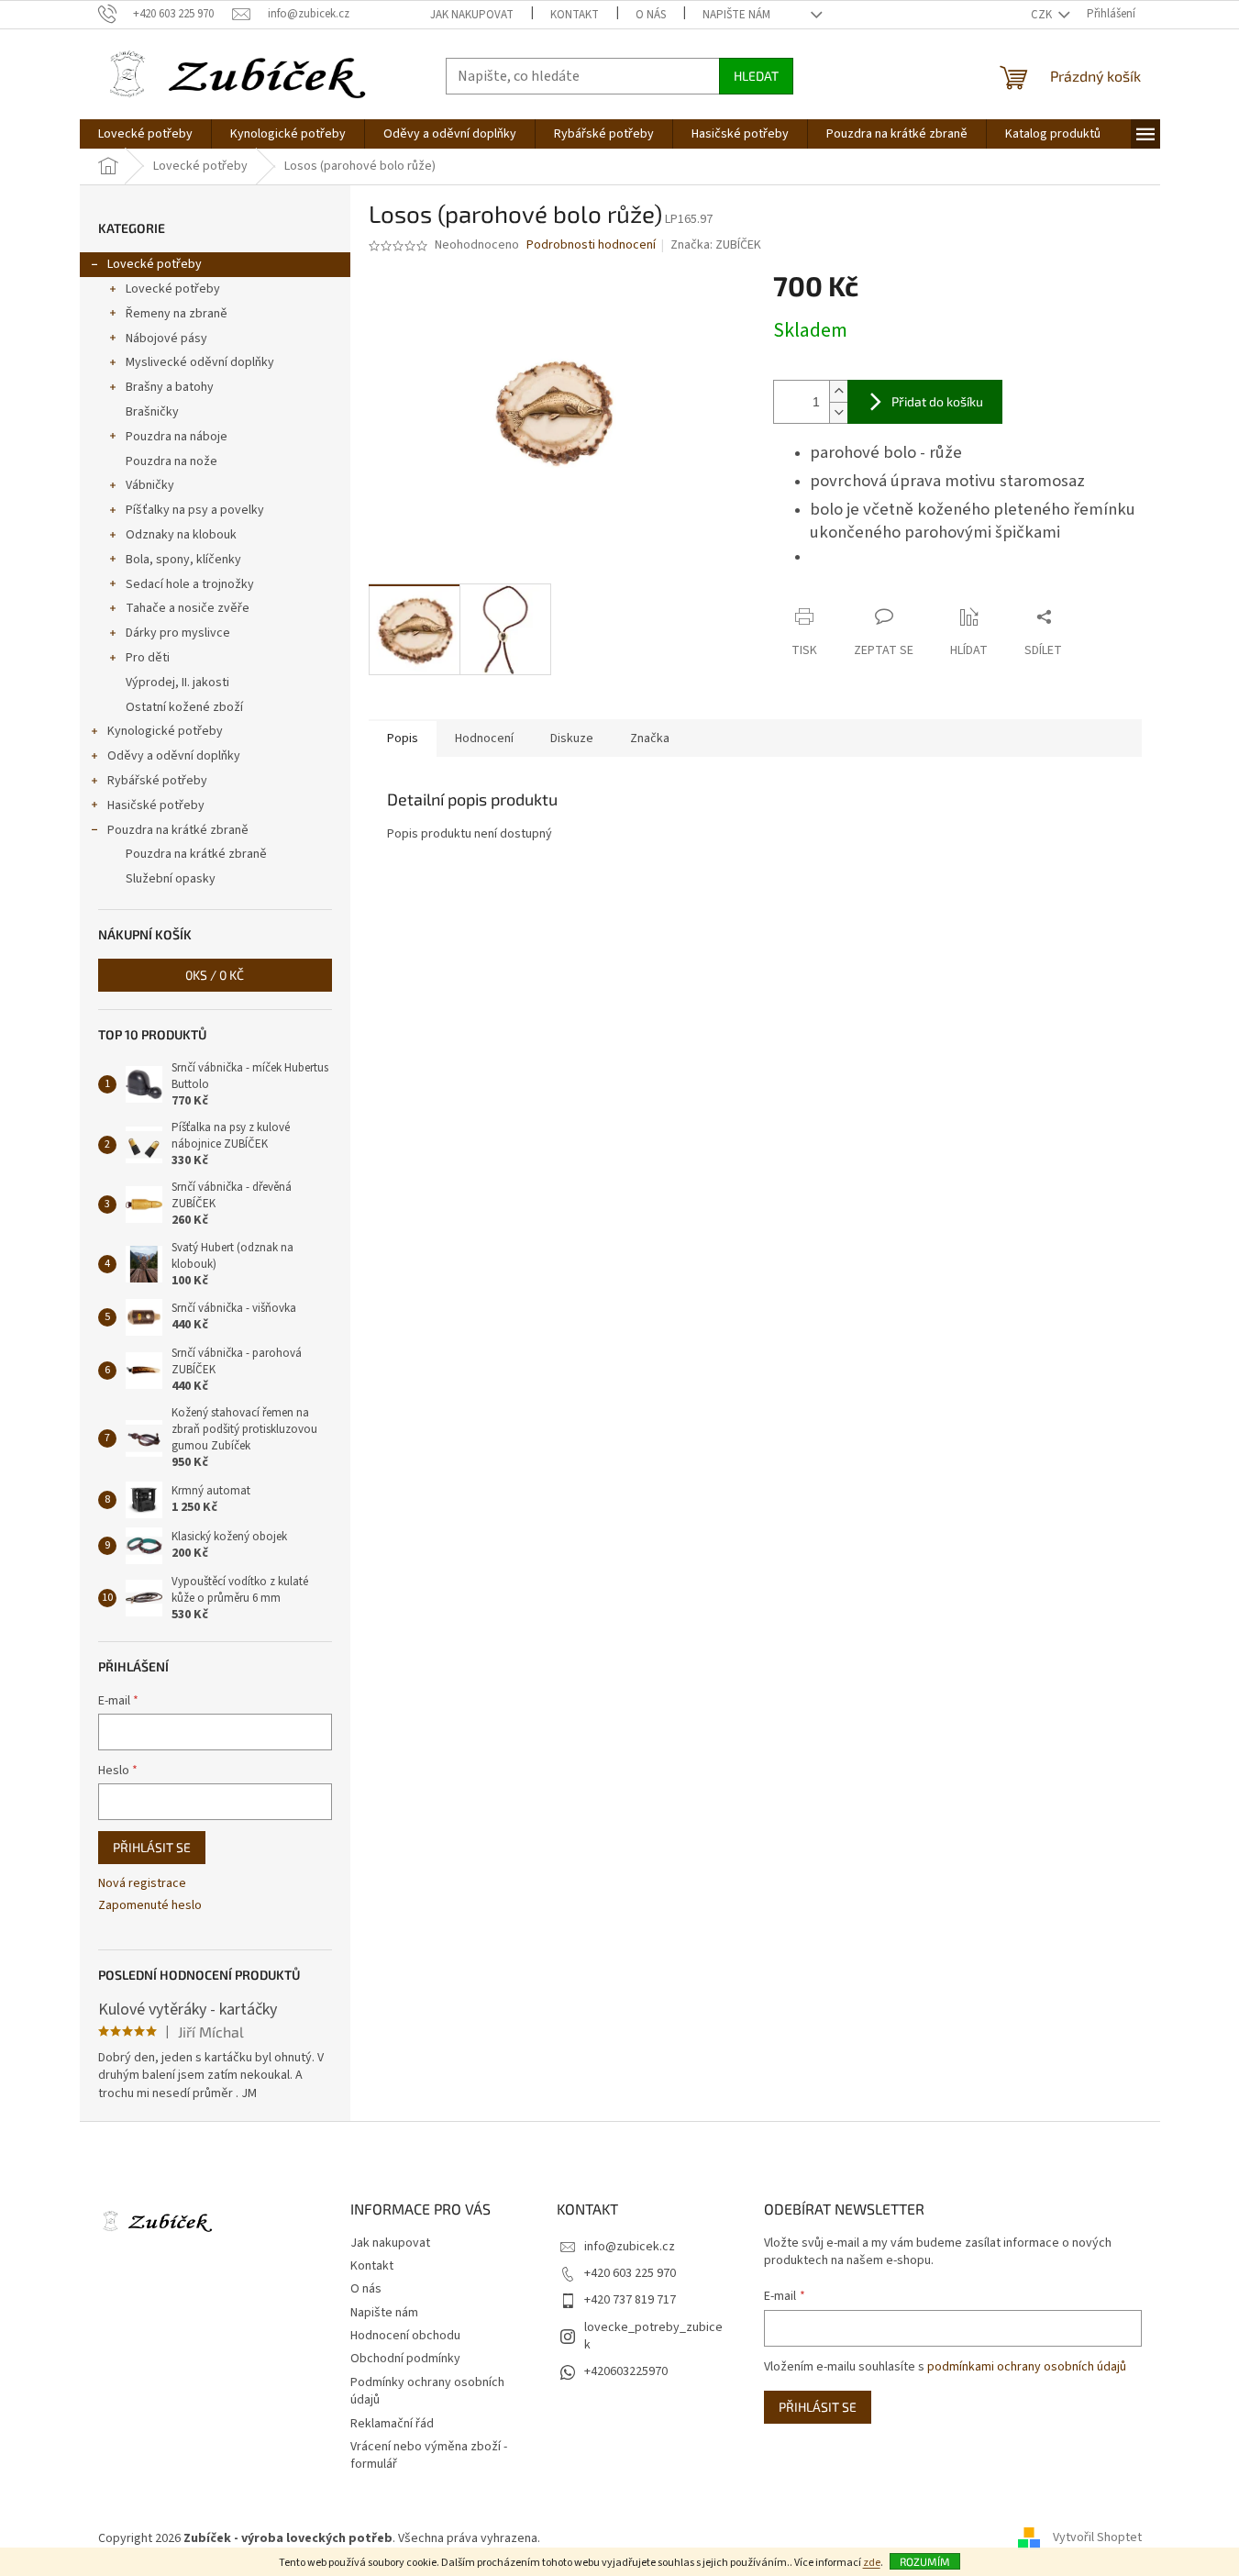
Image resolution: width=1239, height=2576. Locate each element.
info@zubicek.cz (630, 2247)
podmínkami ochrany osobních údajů (1027, 2367)
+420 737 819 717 (630, 2300)
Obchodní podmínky (405, 2359)
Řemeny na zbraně (177, 314)
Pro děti (148, 658)
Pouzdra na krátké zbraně (178, 830)
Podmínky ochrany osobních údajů (427, 2391)
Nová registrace (142, 1884)
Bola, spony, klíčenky (183, 560)
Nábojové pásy (166, 339)
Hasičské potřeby (156, 805)
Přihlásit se (152, 1847)
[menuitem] (145, 134)
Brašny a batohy (170, 387)
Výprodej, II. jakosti (177, 683)
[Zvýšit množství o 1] (838, 391)
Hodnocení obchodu (405, 2336)
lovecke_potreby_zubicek (653, 2336)
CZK (1043, 15)
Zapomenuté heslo (150, 1906)
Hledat (756, 76)
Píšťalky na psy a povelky (195, 510)
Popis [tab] (403, 738)
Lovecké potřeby (155, 264)
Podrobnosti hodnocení (591, 245)
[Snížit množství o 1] (838, 412)
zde (872, 2563)
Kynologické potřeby (165, 731)
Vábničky (150, 485)
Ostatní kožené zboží (184, 707)
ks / (215, 975)
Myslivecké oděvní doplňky (200, 362)
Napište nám (736, 15)
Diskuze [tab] (572, 738)
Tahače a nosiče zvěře (188, 608)
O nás (651, 15)
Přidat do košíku (937, 401)
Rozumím (925, 2561)
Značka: (716, 245)
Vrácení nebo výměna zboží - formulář (429, 2455)
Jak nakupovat (472, 15)
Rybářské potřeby (157, 781)
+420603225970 (626, 2371)
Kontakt (575, 15)
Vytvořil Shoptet (1097, 2538)
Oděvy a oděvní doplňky (174, 756)
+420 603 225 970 (630, 2273)
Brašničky (152, 412)
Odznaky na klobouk (181, 535)
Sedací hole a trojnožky (190, 584)
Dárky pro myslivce (178, 633)
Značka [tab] (650, 738)
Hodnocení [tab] (484, 738)
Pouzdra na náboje (177, 437)
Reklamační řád (392, 2424)
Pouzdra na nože (171, 461)
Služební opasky (171, 879)
